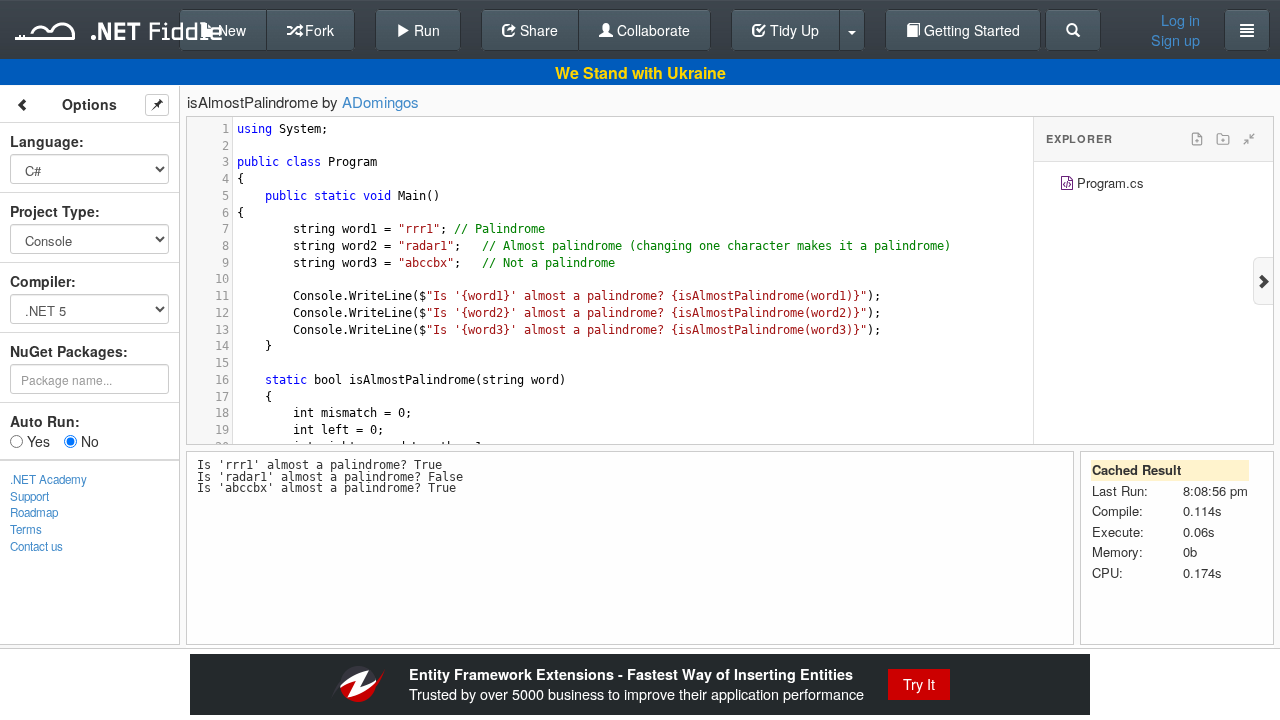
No (88, 441)
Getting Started (970, 30)
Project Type (52, 211)
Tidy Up (792, 30)
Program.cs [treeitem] (1110, 182)
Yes (36, 441)
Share (537, 30)
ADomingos (380, 101)
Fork (317, 30)
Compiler (40, 281)
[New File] (1197, 139)
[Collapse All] (1249, 139)
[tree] (1153, 185)
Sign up (1175, 40)
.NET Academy (48, 479)
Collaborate (651, 30)
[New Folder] (1223, 139)
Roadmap (34, 512)
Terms (26, 529)
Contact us (36, 546)
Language (44, 141)
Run (425, 30)
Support (29, 496)
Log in (1180, 20)
